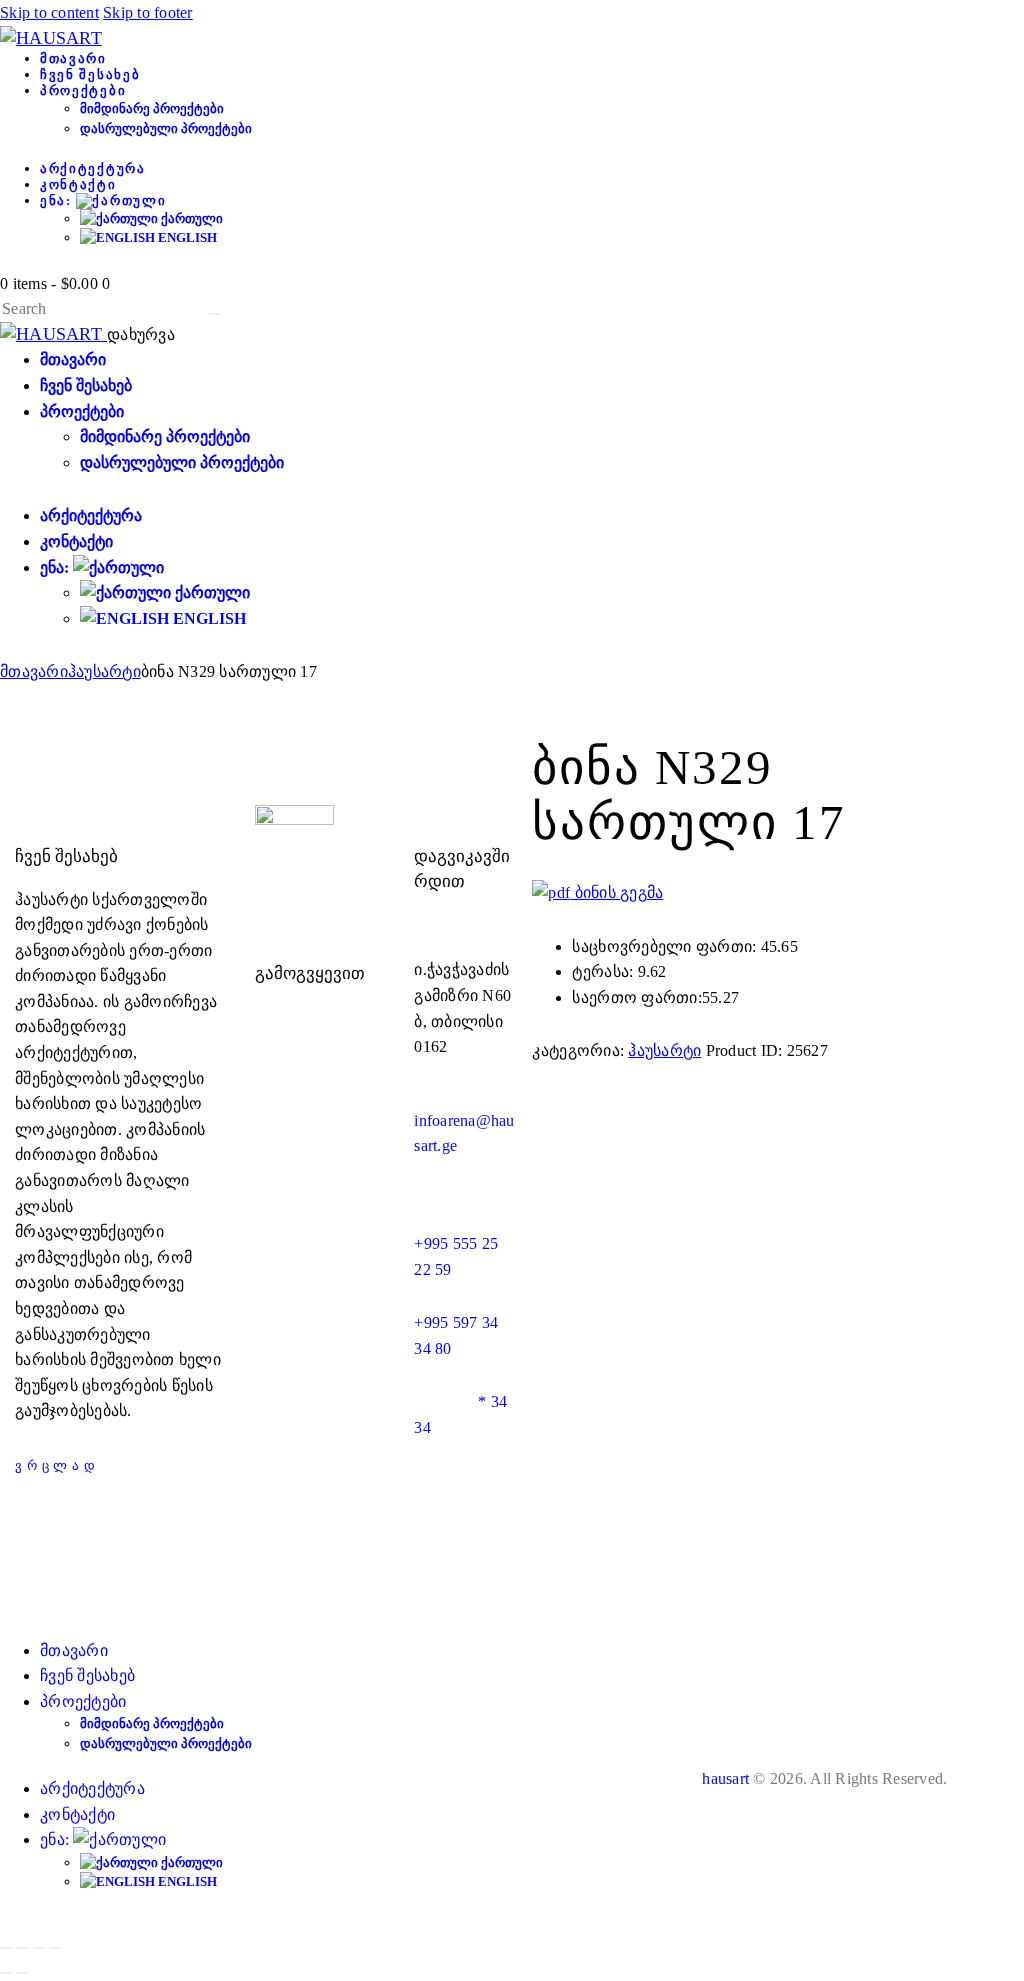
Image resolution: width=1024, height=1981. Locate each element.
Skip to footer (148, 12)
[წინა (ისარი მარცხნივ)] (6, 1973)
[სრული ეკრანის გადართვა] (22, 1948)
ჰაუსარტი (104, 671)
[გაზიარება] (39, 1948)
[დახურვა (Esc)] (55, 1948)
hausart (725, 1778)
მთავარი (34, 671)
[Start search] (214, 314)
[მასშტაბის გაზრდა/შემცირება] (6, 1948)
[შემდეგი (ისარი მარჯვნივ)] (22, 1973)
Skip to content (49, 12)
